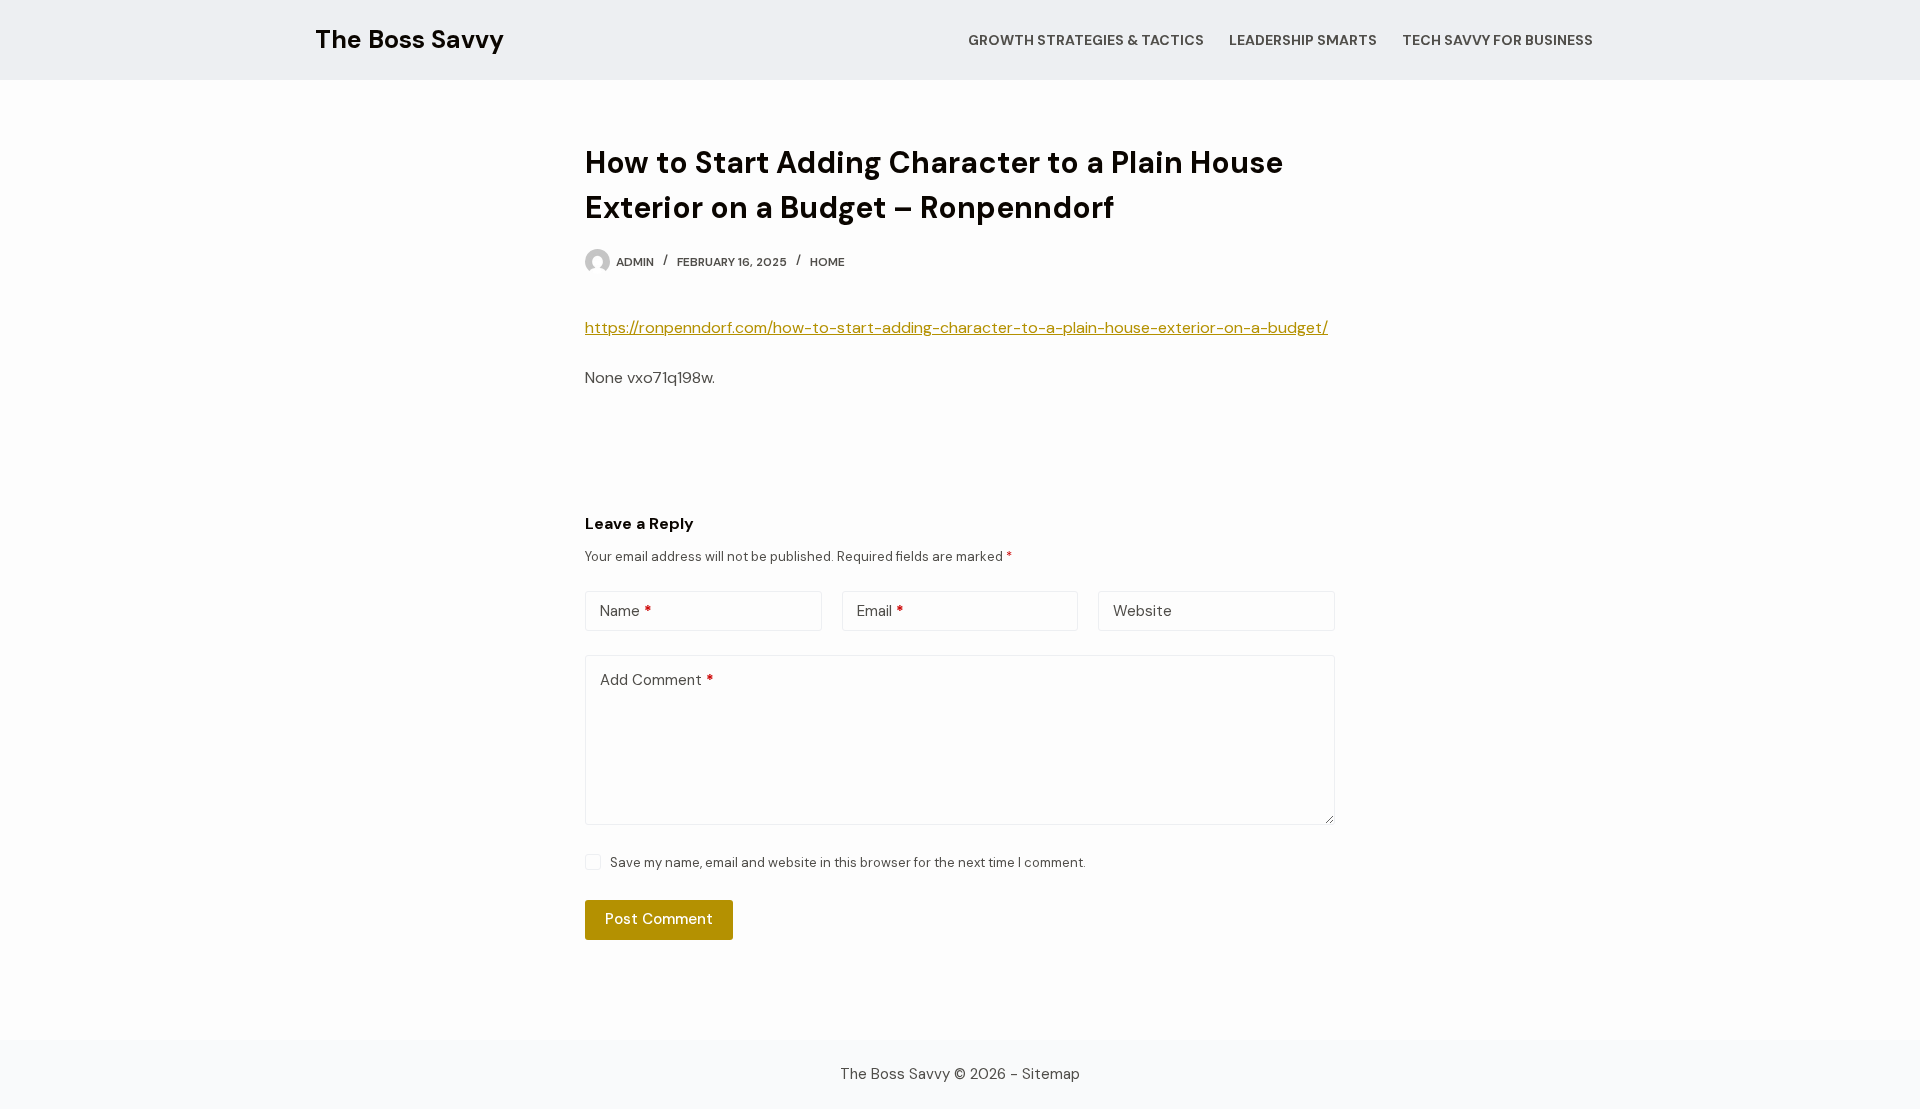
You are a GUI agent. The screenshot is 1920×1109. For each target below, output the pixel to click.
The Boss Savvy (409, 39)
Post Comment (659, 919)
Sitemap (1051, 1074)
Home (827, 262)
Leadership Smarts (1303, 40)
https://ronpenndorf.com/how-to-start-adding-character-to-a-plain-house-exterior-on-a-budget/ (956, 327)
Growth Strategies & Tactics (1086, 40)
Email (880, 611)
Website (1142, 611)
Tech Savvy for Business (1497, 40)
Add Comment (657, 680)
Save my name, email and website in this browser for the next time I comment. (848, 862)
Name (626, 611)
